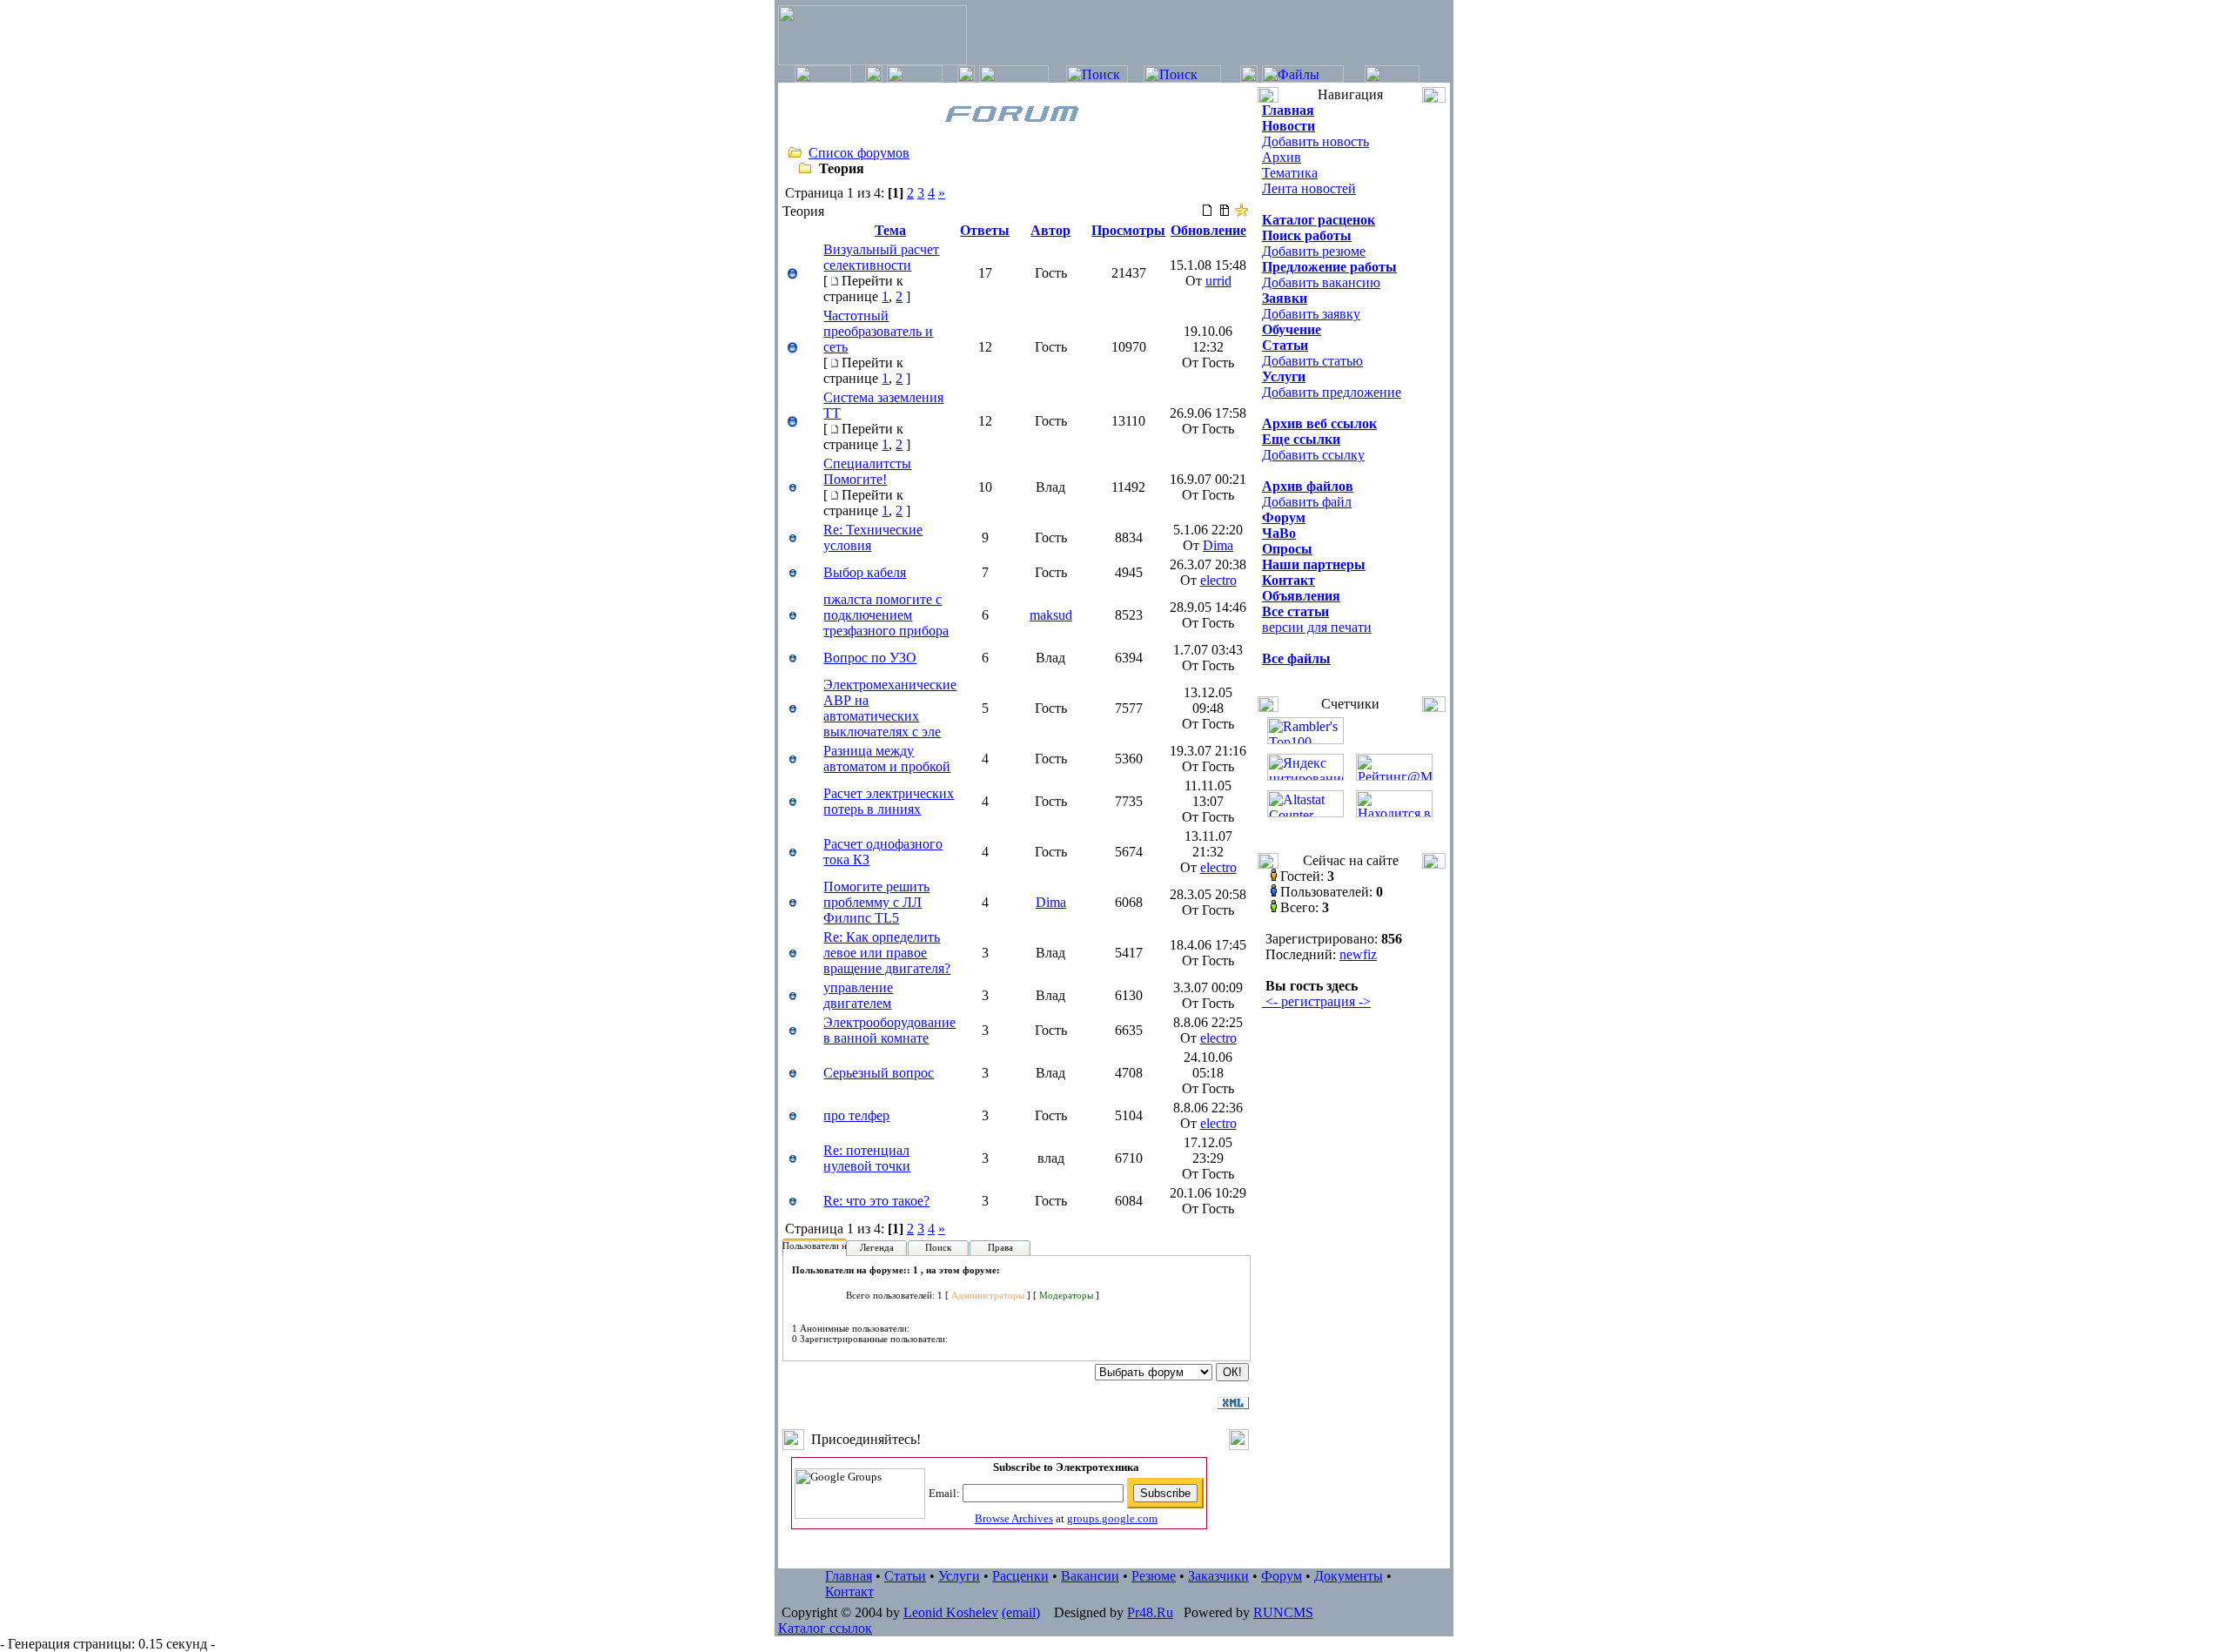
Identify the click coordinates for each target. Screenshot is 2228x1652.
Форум (1282, 1576)
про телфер (856, 1115)
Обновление (1208, 230)
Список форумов (859, 153)
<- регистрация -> (1316, 1001)
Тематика (1290, 173)
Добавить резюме (1314, 251)
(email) (1021, 1612)
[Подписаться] (1242, 213)
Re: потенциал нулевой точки (867, 1158)
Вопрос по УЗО (870, 658)
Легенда (877, 1247)
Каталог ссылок (825, 1628)
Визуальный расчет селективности (881, 257)
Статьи (905, 1576)
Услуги (959, 1576)
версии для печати (1317, 627)
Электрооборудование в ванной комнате (889, 1030)
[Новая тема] (1207, 213)
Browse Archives (1014, 1518)
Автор (1050, 230)
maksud (1051, 615)
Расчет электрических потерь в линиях (889, 801)
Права (1000, 1247)
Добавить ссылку (1313, 455)
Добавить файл (1307, 502)
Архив (1282, 157)
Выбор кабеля (865, 572)
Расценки (1020, 1576)
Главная (849, 1576)
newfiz (1358, 954)
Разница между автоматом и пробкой (887, 759)
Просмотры (1128, 230)
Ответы (985, 230)
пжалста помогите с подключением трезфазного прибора (886, 615)
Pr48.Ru (1150, 1612)
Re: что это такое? (876, 1201)
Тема (890, 230)
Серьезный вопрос (879, 1073)
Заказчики (1218, 1576)
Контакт (849, 1592)
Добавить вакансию (1321, 282)
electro (1218, 580)
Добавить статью (1312, 361)
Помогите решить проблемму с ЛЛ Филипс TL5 (876, 902)
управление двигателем (858, 995)
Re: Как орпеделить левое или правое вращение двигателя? (887, 953)
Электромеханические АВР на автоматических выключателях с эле (890, 708)
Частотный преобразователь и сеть (878, 331)
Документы (1349, 1576)
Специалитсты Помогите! (867, 471)
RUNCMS (1283, 1612)
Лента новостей (1309, 188)
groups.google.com (1112, 1518)
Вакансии (1090, 1576)
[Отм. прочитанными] (1225, 213)
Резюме (1154, 1576)
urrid (1218, 281)
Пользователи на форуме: (835, 1246)
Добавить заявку (1311, 314)
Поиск (938, 1247)
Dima (1218, 545)
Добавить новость (1315, 141)
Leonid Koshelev (951, 1612)
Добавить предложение (1332, 392)
